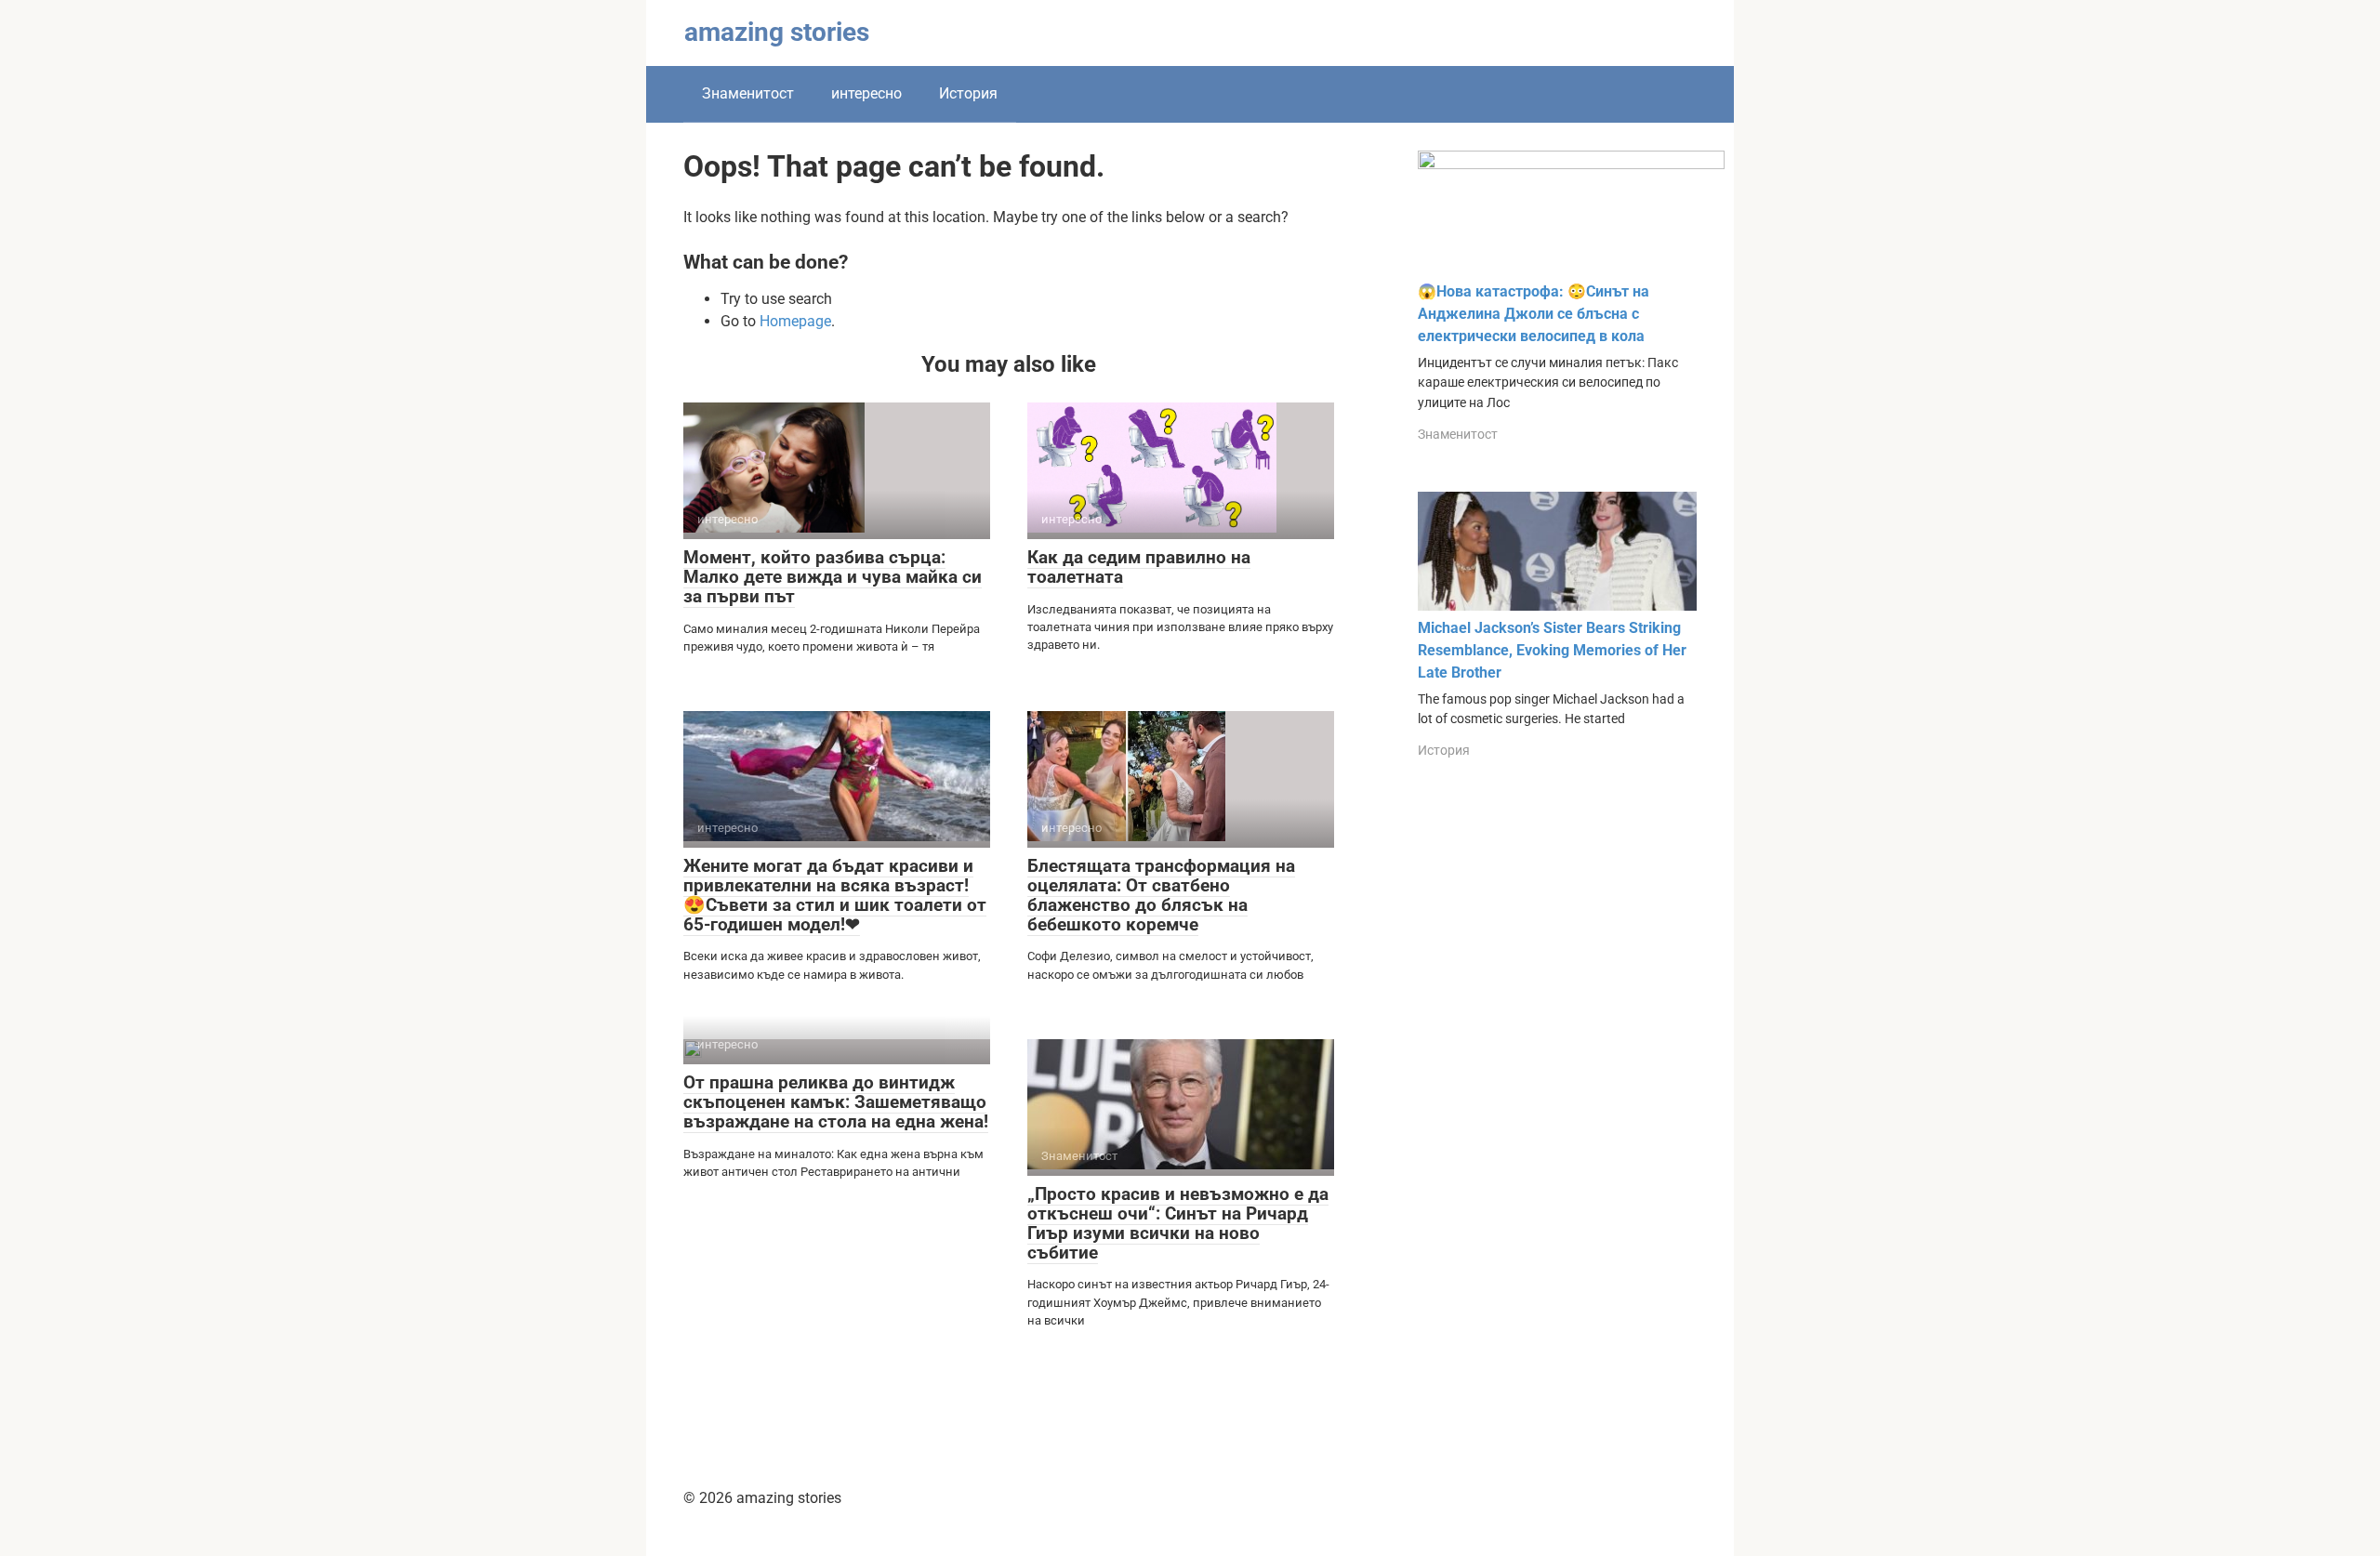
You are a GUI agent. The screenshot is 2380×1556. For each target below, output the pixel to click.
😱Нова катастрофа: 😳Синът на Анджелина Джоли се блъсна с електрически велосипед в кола (1534, 314)
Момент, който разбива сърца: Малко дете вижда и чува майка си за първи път (833, 577)
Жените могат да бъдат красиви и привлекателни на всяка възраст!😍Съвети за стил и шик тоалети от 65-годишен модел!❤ (835, 895)
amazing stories (777, 32)
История (968, 93)
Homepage (795, 321)
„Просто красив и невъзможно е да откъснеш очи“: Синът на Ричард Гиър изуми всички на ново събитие (1178, 1223)
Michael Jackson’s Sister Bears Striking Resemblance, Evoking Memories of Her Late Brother (1552, 650)
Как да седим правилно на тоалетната (1139, 567)
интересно (866, 93)
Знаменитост (748, 93)
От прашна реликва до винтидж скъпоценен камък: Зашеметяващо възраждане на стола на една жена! (836, 1102)
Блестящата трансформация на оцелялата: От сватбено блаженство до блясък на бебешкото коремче (1161, 895)
